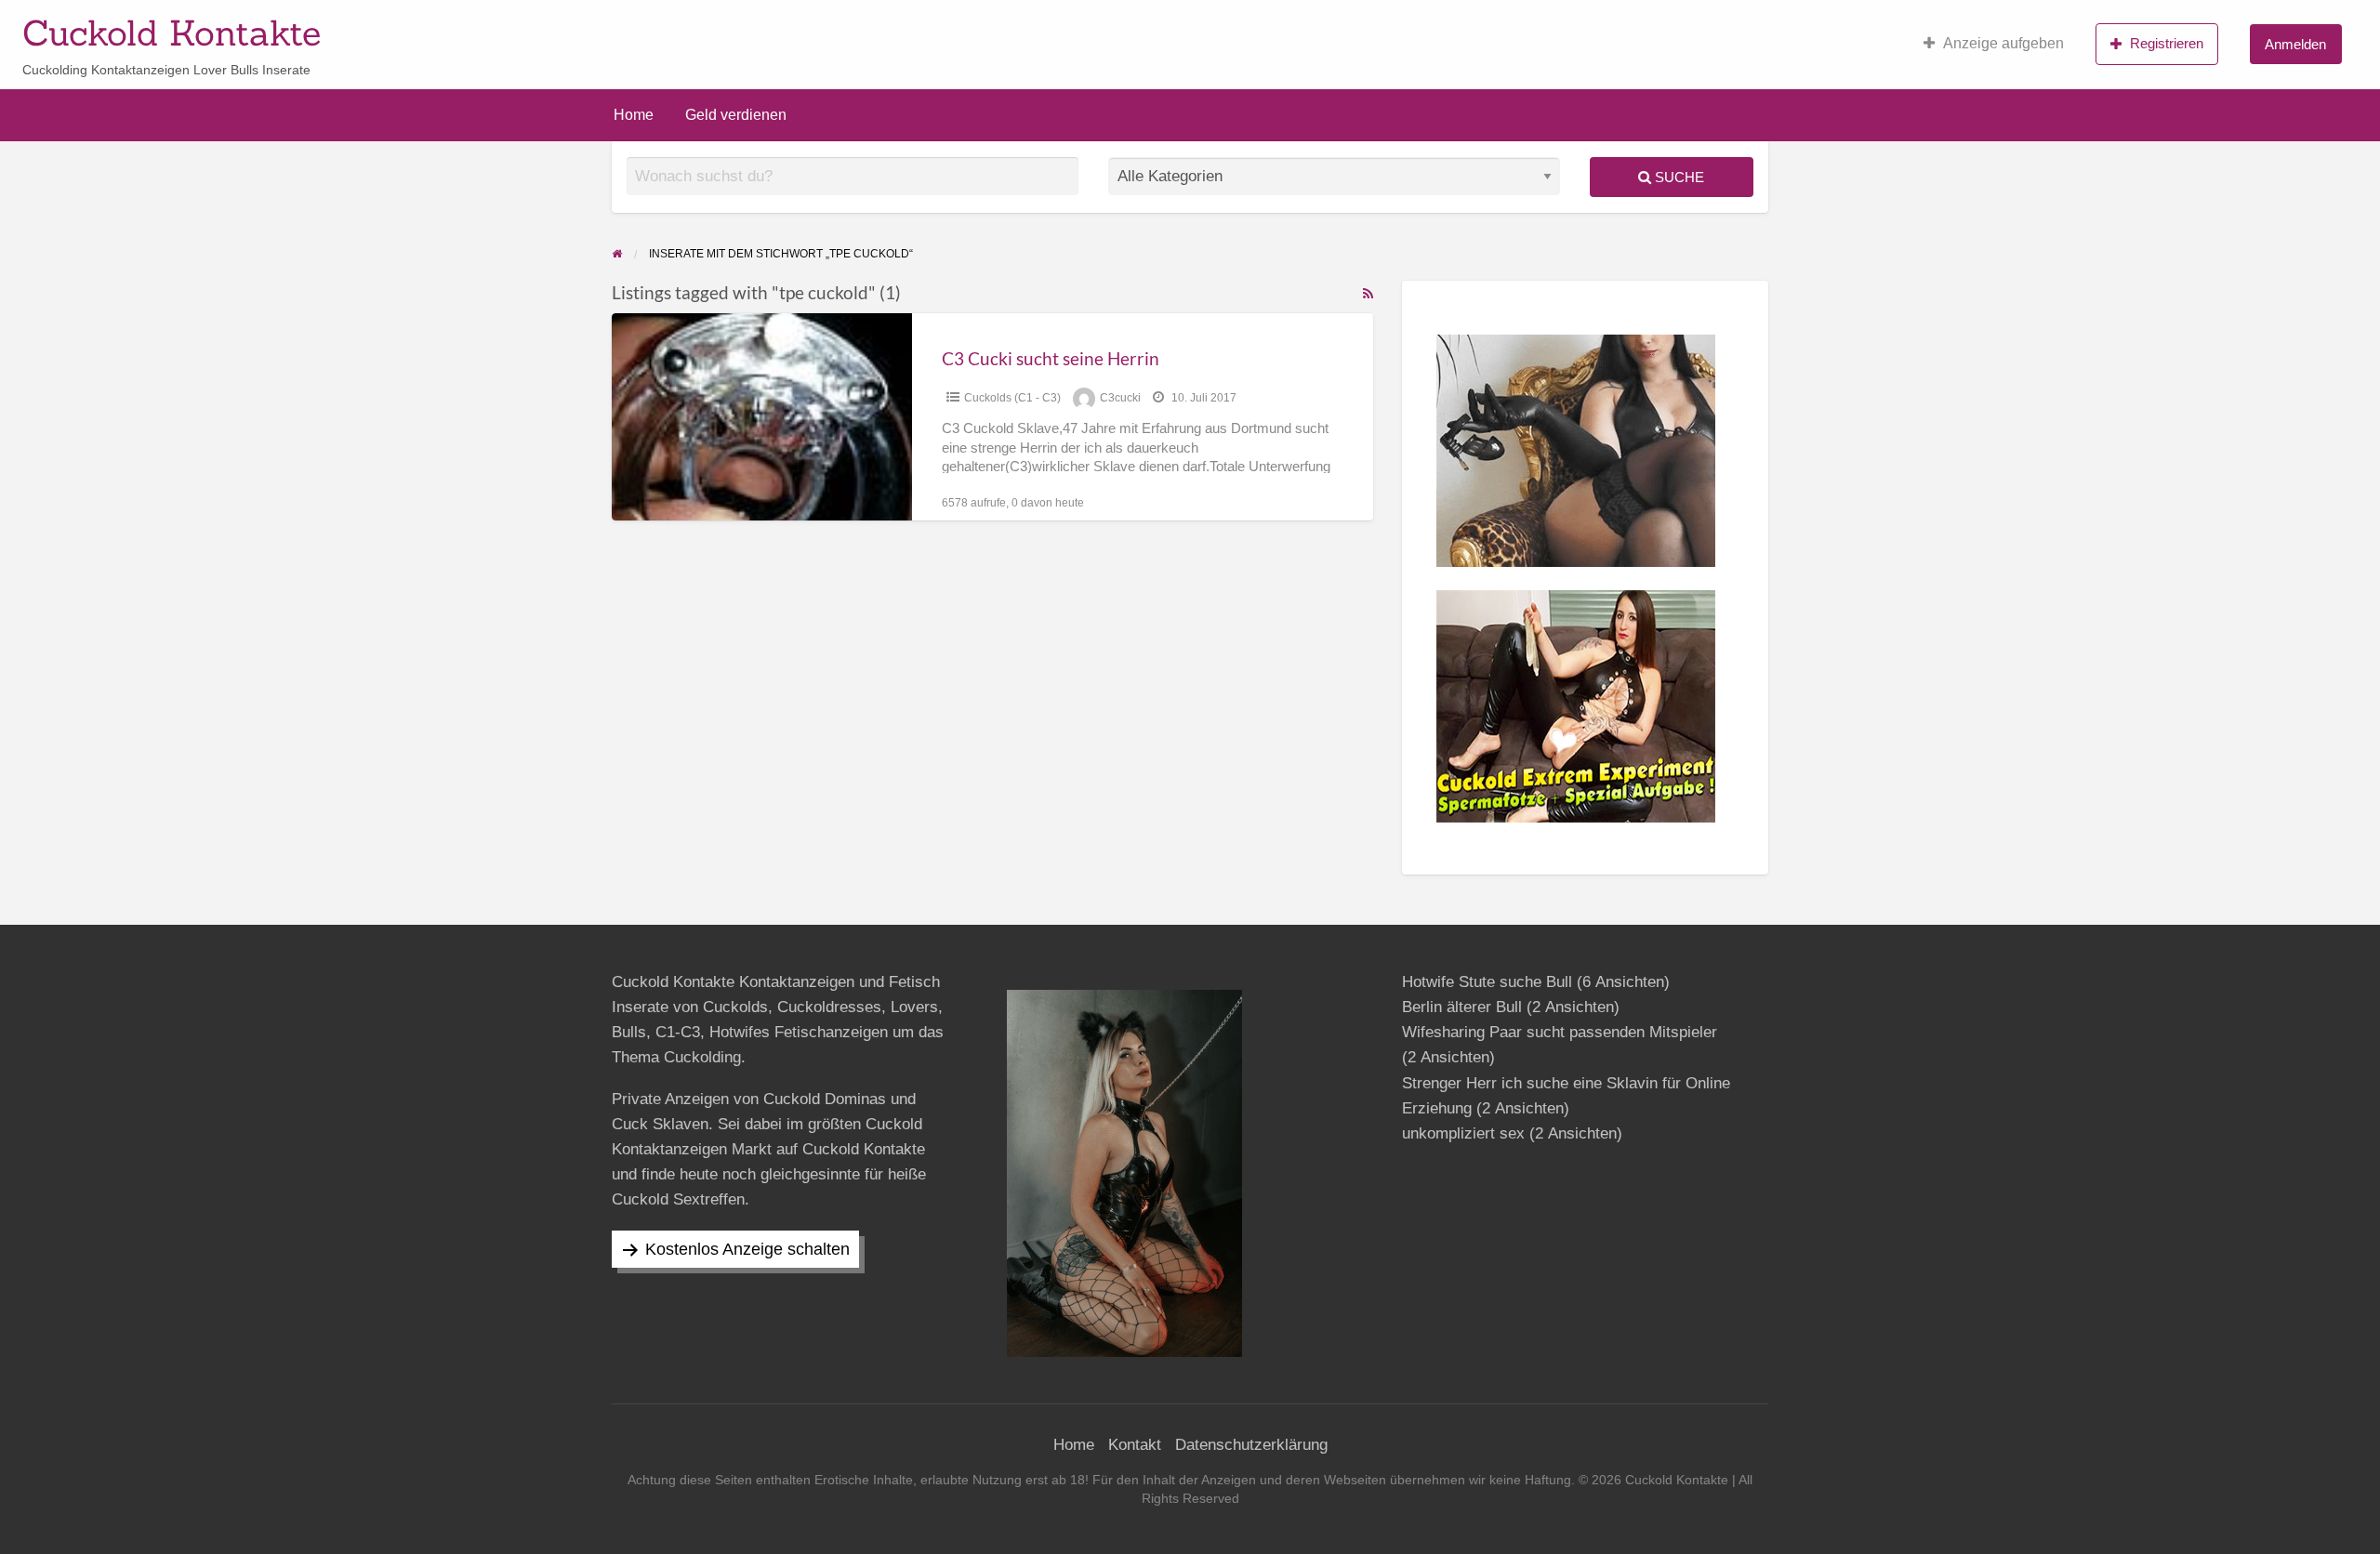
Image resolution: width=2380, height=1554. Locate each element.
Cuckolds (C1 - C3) (1012, 398)
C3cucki (1120, 398)
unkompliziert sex (1463, 1133)
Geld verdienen (736, 115)
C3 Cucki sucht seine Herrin (1051, 358)
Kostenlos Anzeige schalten (747, 1249)
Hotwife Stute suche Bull (1487, 982)
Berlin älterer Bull (1462, 1007)
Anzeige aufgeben (2003, 43)
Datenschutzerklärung (1251, 1445)
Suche (1678, 177)
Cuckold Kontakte (172, 33)
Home (634, 115)
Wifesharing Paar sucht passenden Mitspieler (1560, 1032)
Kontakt (1135, 1445)
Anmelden (2295, 44)
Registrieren (2167, 43)
